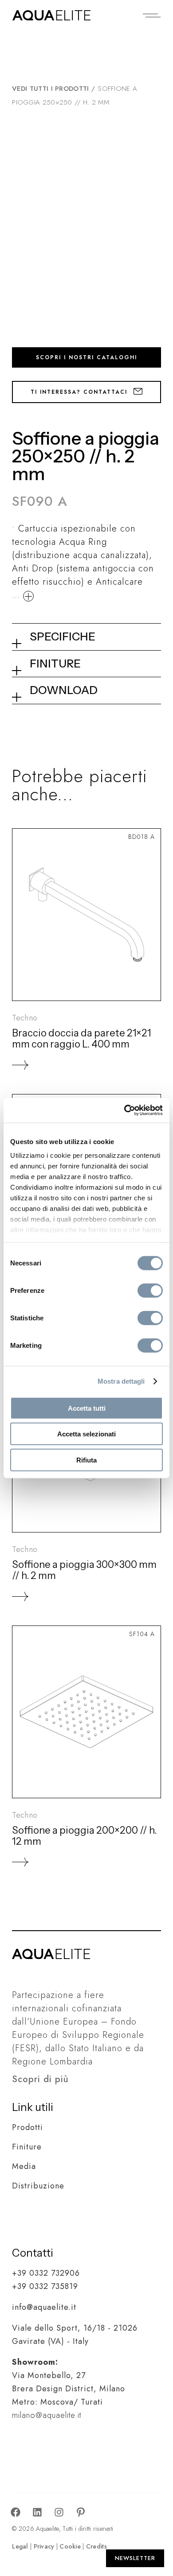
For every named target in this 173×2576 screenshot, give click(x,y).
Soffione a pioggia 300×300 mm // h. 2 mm (84, 1570)
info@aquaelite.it (44, 2307)
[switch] (150, 1290)
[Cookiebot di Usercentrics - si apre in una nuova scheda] (124, 1110)
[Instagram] (59, 2513)
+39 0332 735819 (45, 2286)
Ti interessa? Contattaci (80, 392)
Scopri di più (40, 2079)
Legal (20, 2546)
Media (24, 2166)
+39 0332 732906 (46, 2273)
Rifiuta (86, 1460)
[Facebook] (16, 2513)
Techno (25, 1018)
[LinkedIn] (37, 2513)
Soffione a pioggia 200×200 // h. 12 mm (84, 1836)
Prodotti (28, 2127)
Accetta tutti (87, 1408)
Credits (96, 2546)
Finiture (27, 2147)
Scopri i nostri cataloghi (86, 357)
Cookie (70, 2546)
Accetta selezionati (86, 1434)
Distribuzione (38, 2186)
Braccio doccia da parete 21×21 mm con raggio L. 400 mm (82, 1039)
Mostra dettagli (121, 1381)
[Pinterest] (81, 2513)
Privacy (44, 2546)
